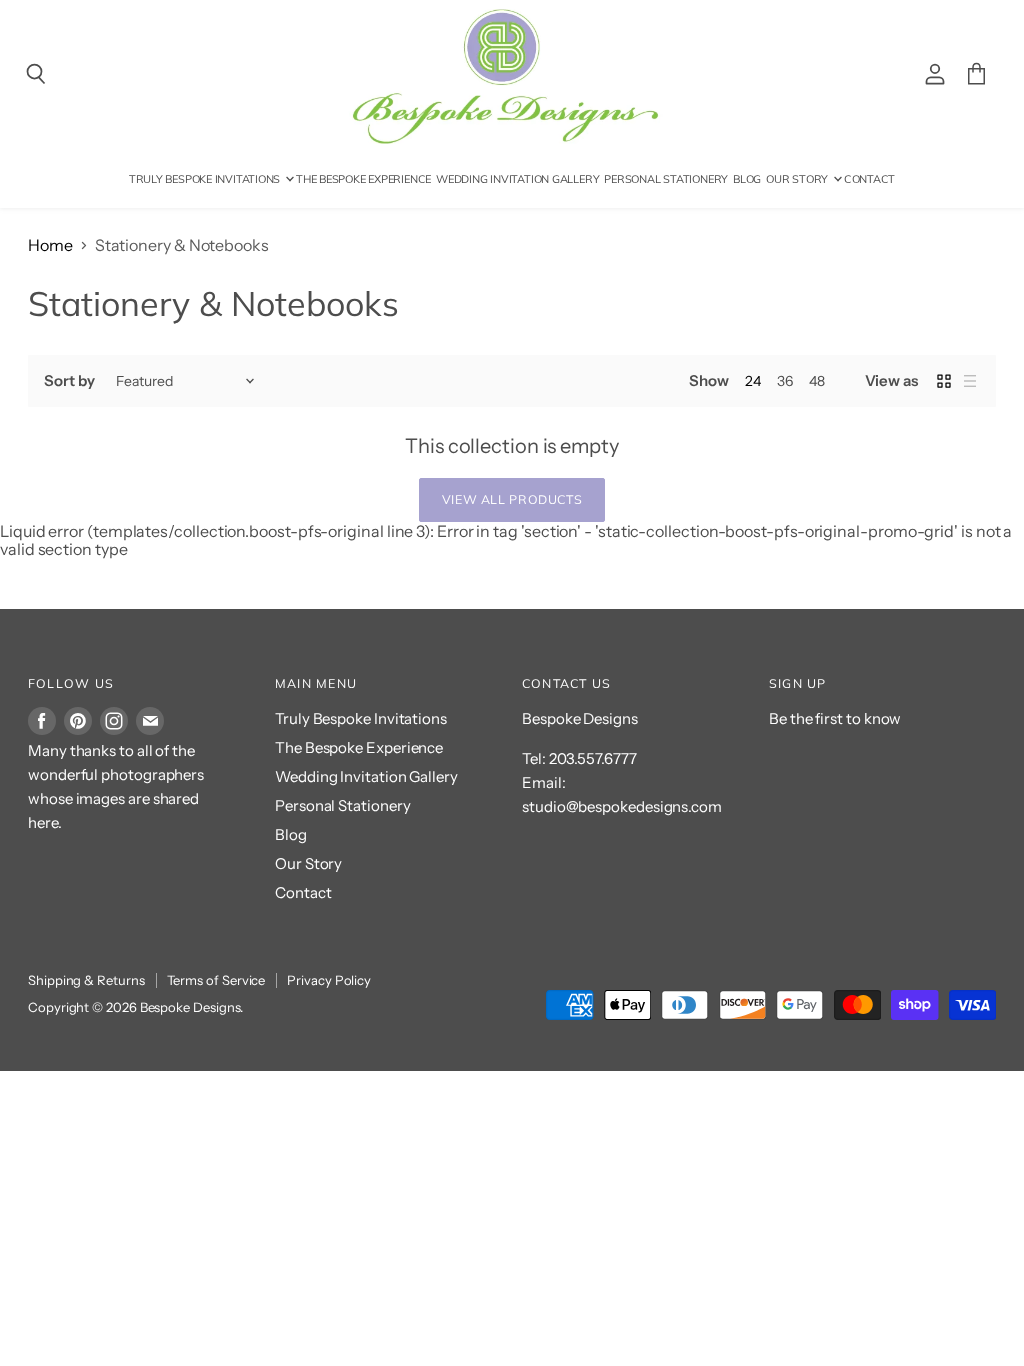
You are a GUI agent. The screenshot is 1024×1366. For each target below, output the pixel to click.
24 (753, 381)
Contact (869, 179)
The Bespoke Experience (363, 179)
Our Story (798, 179)
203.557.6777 (593, 758)
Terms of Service (216, 980)
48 (817, 381)
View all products (512, 499)
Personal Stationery (666, 179)
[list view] (970, 381)
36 (785, 381)
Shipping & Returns (86, 980)
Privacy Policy (329, 980)
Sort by (69, 380)
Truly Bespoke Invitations (206, 179)
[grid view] (944, 381)
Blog (747, 179)
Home (50, 245)
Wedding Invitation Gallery (517, 179)
